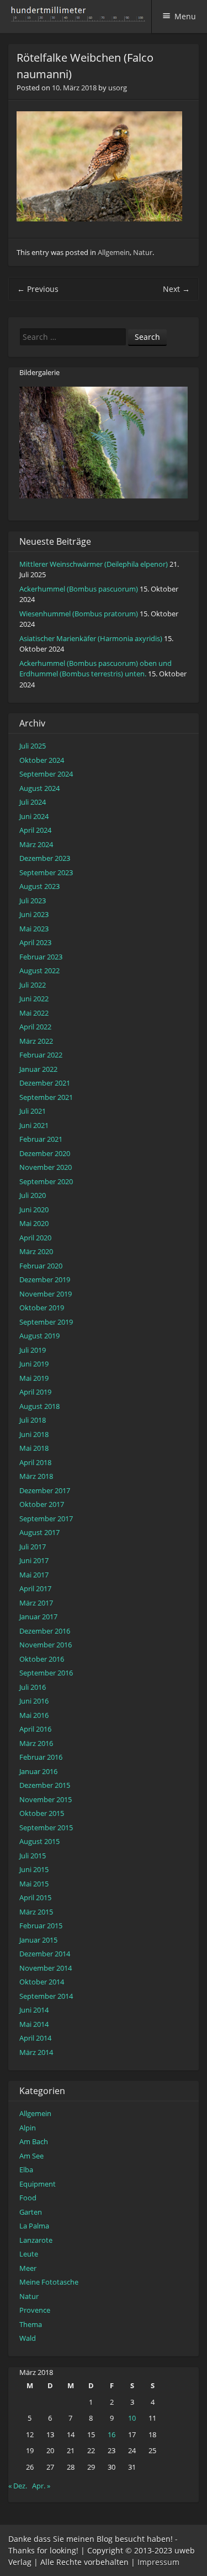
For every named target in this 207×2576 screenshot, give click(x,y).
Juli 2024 (33, 802)
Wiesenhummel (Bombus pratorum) (79, 614)
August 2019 (39, 1336)
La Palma (34, 2226)
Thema (31, 2324)
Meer (28, 2268)
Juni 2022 (34, 999)
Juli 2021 (33, 1111)
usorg (118, 88)
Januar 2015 (38, 1940)
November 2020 (46, 1167)
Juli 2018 (33, 1420)
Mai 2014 (34, 2024)
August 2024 (39, 788)
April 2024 (35, 830)
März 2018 (36, 1476)
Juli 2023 (33, 901)
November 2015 (46, 1799)
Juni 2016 (34, 1701)
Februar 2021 (41, 1139)
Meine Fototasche (49, 2282)
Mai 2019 (34, 1378)
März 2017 (36, 1603)
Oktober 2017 (42, 1504)
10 (132, 2418)
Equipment (38, 2184)
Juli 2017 (33, 1547)
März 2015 (36, 1912)
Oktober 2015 (42, 1813)
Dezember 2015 (45, 1785)
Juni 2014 (34, 2010)
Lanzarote (36, 2240)
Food (28, 2198)
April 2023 (35, 942)
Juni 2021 (34, 1125)
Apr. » (41, 2486)
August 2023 (39, 886)
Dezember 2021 (45, 1083)
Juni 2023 (34, 914)
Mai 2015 (34, 1884)
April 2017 (35, 1588)
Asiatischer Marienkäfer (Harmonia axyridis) (91, 638)
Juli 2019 (33, 1350)
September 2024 (46, 774)
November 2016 (46, 1645)
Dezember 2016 (45, 1631)
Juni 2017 (34, 1560)
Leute (29, 2254)
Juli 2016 (33, 1687)
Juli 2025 (33, 746)
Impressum (158, 2562)
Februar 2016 (41, 1757)
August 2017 (39, 1532)
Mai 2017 (34, 1575)
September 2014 (46, 1996)
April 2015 (35, 1897)
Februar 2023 (41, 957)
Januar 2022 (38, 1069)
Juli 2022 (33, 985)
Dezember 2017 (45, 1490)
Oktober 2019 (42, 1308)
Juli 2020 (33, 1195)
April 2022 (35, 1027)
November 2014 (46, 1968)
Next (176, 289)
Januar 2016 (38, 1771)
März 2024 (36, 844)
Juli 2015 (33, 1856)
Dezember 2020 (45, 1153)
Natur (143, 252)
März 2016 (36, 1743)
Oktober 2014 (42, 1982)
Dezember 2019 (45, 1279)
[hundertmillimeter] (81, 16)
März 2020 (36, 1251)
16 (112, 2434)
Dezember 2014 (45, 1954)
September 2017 (46, 1519)
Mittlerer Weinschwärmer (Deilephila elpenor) (94, 564)
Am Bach (34, 2141)
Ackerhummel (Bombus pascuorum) (79, 589)
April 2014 (35, 2038)
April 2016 (35, 1729)
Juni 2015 (34, 1869)
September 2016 (46, 1673)
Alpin (28, 2128)
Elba (26, 2170)
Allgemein (114, 252)
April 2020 (35, 1238)
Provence (35, 2310)
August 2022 (39, 970)
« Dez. (18, 2486)
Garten (31, 2212)
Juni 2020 (34, 1210)
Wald (28, 2338)
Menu (185, 16)
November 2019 (46, 1294)
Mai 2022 (34, 1013)
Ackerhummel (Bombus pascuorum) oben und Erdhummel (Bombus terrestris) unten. (95, 669)
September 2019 (46, 1322)
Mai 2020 (34, 1223)
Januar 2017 (38, 1617)
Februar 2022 (41, 1055)
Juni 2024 (34, 816)
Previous (38, 289)
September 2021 (46, 1097)
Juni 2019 (34, 1364)
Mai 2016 (34, 1715)
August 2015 (39, 1841)
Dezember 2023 (45, 858)
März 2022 (36, 1041)
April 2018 (35, 1462)
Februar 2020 (41, 1266)
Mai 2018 (34, 1448)
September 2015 (46, 1827)
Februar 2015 (41, 1926)
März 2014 (36, 2052)
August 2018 (39, 1406)
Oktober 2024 (42, 760)
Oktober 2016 (42, 1659)
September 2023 (46, 872)
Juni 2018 (34, 1434)
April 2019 (35, 1392)
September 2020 (46, 1181)
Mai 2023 (34, 929)
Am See (31, 2156)
